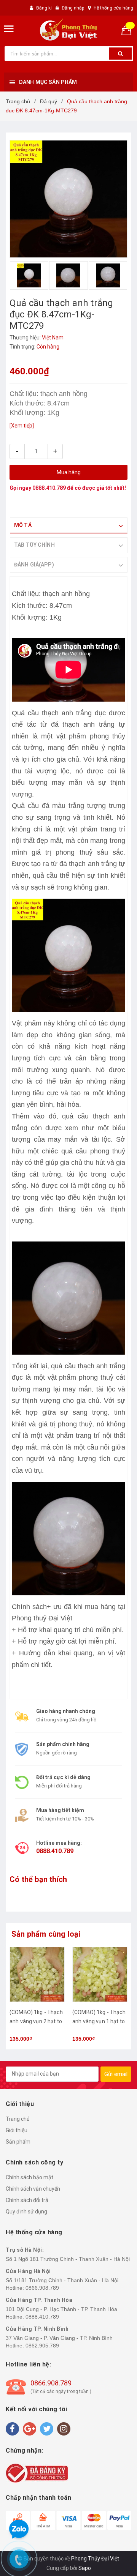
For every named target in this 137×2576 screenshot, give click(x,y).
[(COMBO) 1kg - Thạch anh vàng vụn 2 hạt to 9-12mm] (37, 1974)
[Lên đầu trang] (114, 1281)
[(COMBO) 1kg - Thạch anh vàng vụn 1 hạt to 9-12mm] (100, 1974)
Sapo (85, 2568)
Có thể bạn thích (38, 1879)
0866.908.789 (42, 2288)
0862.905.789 (42, 2346)
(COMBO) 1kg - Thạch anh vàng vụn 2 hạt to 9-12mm (36, 2021)
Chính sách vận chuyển (33, 2189)
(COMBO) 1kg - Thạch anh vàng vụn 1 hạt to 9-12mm (99, 2021)
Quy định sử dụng (26, 2212)
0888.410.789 (49, 488)
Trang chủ (18, 2119)
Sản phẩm (18, 2142)
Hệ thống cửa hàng (113, 8)
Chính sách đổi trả (27, 2200)
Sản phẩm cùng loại (46, 1934)
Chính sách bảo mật (29, 2177)
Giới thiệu (17, 2130)
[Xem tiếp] (22, 426)
